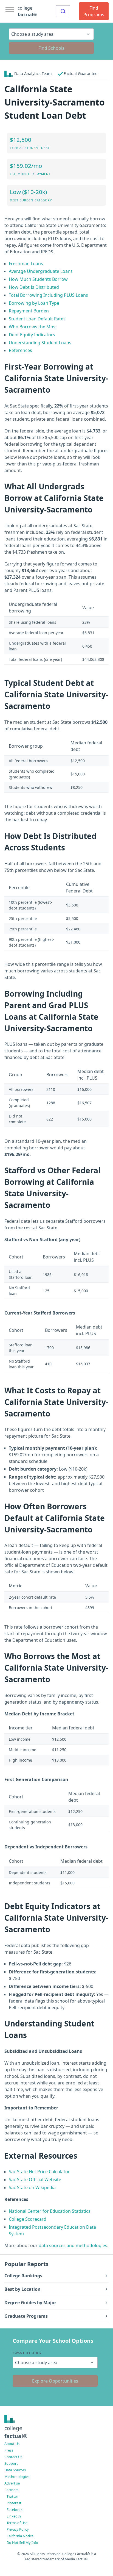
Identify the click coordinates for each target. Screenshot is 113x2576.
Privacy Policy (18, 2529)
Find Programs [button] (94, 11)
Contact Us (13, 2457)
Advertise (12, 2483)
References (20, 350)
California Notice (20, 2536)
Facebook (15, 2510)
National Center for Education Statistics (50, 2211)
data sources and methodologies (73, 2245)
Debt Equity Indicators (32, 335)
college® (16, 2432)
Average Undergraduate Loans (41, 271)
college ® (27, 11)
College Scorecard (28, 2219)
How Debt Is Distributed (34, 287)
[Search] (63, 11)
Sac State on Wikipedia (32, 2187)
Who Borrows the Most (33, 327)
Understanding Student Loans (40, 343)
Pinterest (14, 2503)
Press (9, 2450)
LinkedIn (14, 2516)
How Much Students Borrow (38, 279)
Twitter (12, 2496)
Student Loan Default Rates (37, 319)
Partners (11, 2490)
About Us (12, 2444)
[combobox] (63, 11)
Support (11, 2463)
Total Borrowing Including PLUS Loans (48, 295)
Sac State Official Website (35, 2180)
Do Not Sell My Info (22, 2542)
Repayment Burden (29, 311)
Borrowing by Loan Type (34, 303)
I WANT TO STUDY (27, 2353)
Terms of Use (17, 2523)
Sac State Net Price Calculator (39, 2172)
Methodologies (17, 2477)
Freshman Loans (26, 264)
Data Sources (15, 2470)
